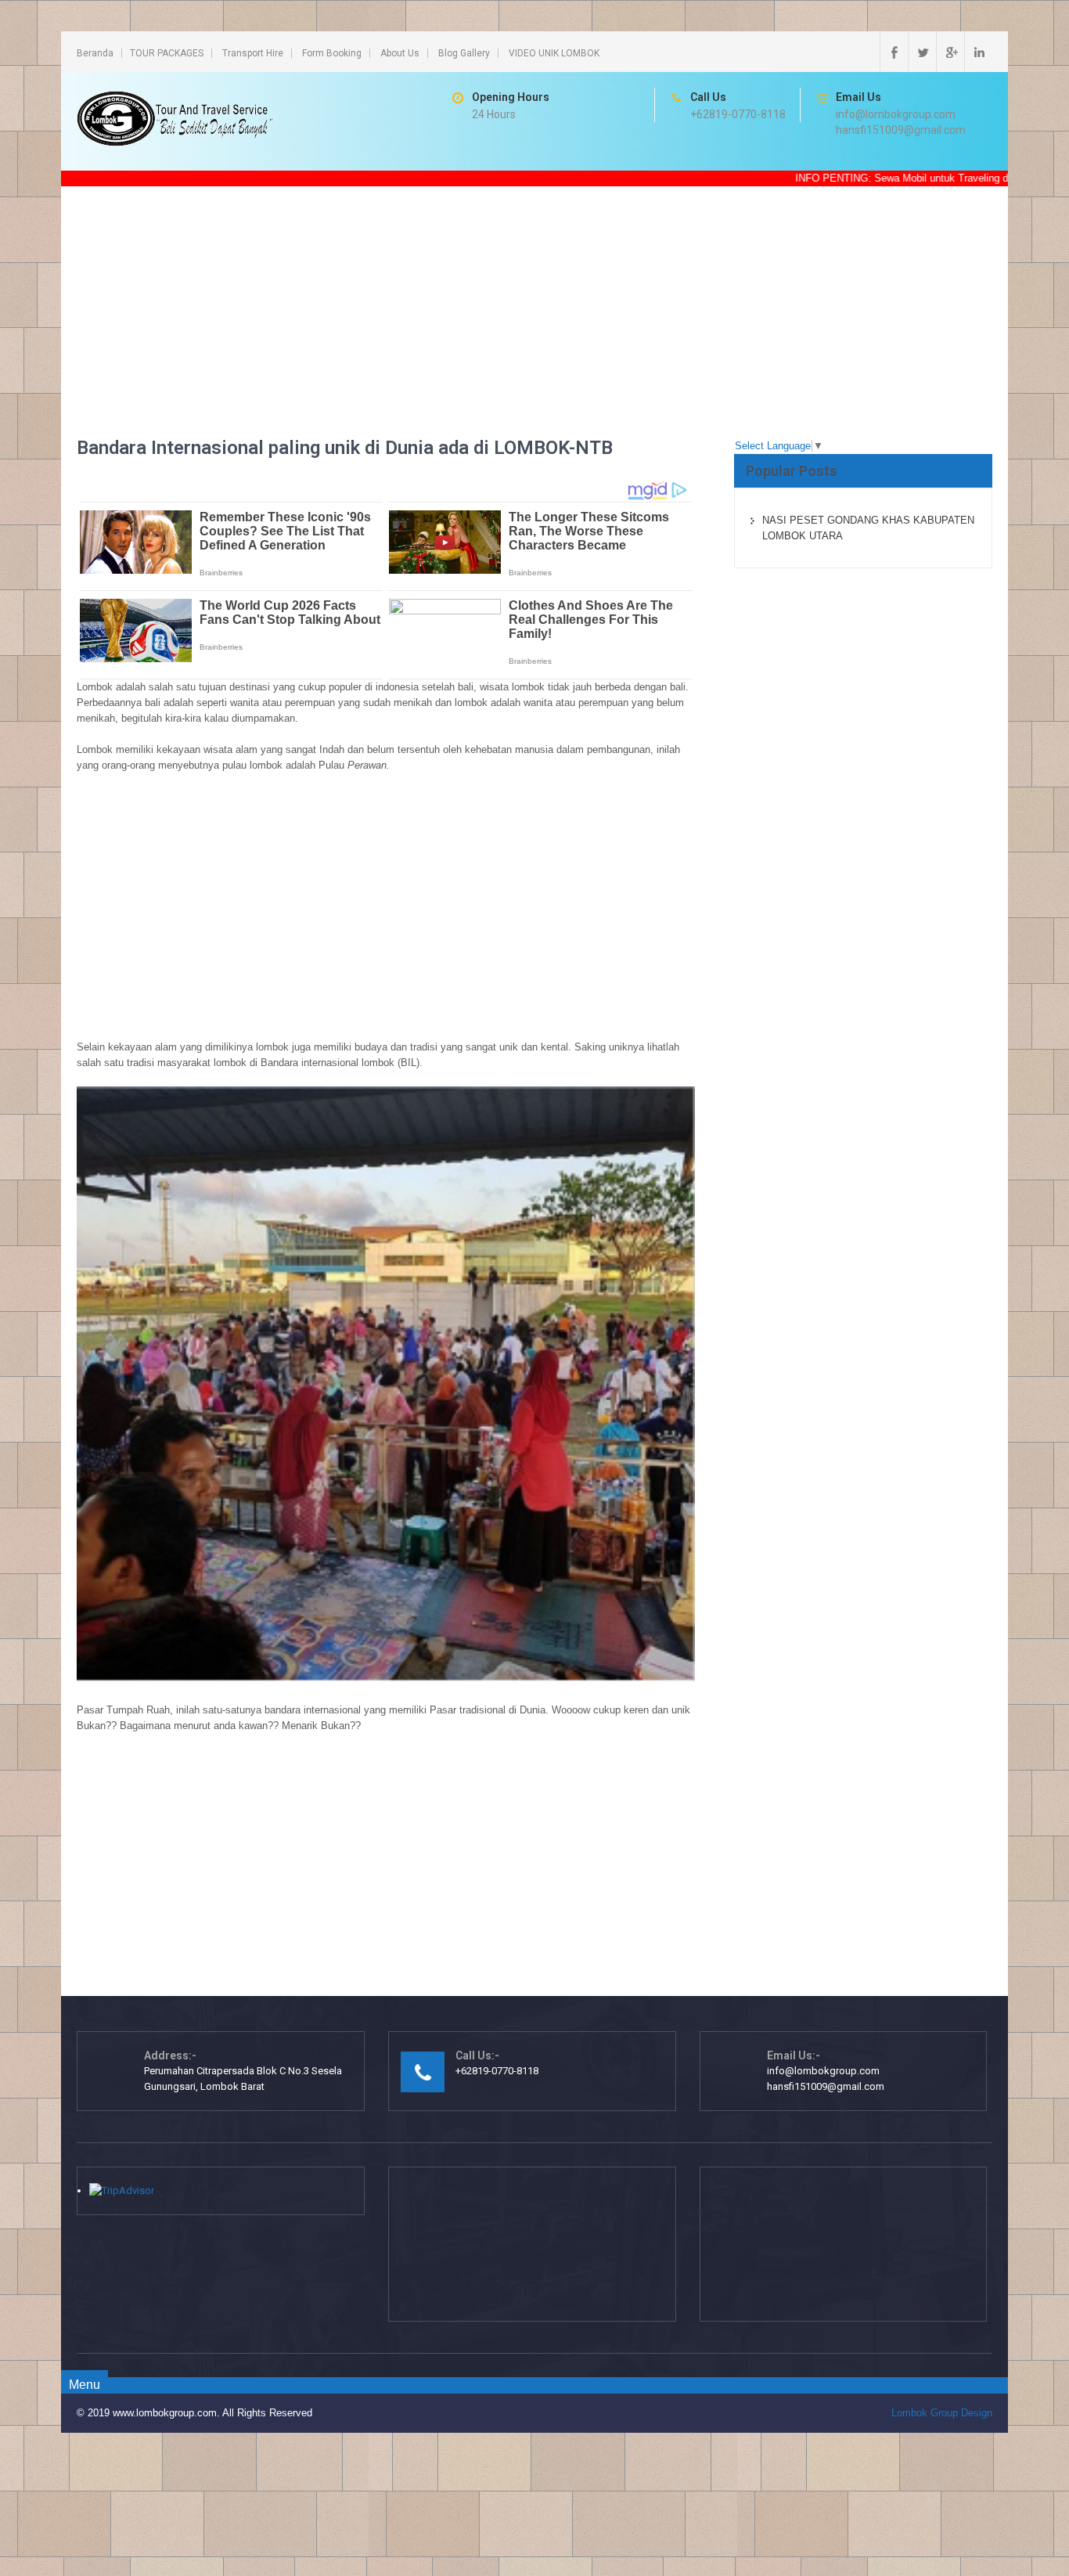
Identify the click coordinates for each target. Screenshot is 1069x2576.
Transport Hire (253, 53)
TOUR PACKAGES (167, 53)
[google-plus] (950, 52)
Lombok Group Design (942, 2413)
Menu (85, 2385)
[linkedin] (978, 52)
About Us (400, 53)
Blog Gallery (464, 53)
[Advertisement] (534, 328)
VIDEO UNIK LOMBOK (554, 53)
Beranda (95, 53)
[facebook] (894, 52)
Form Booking (332, 53)
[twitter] (922, 52)
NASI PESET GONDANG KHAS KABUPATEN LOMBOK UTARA (868, 528)
